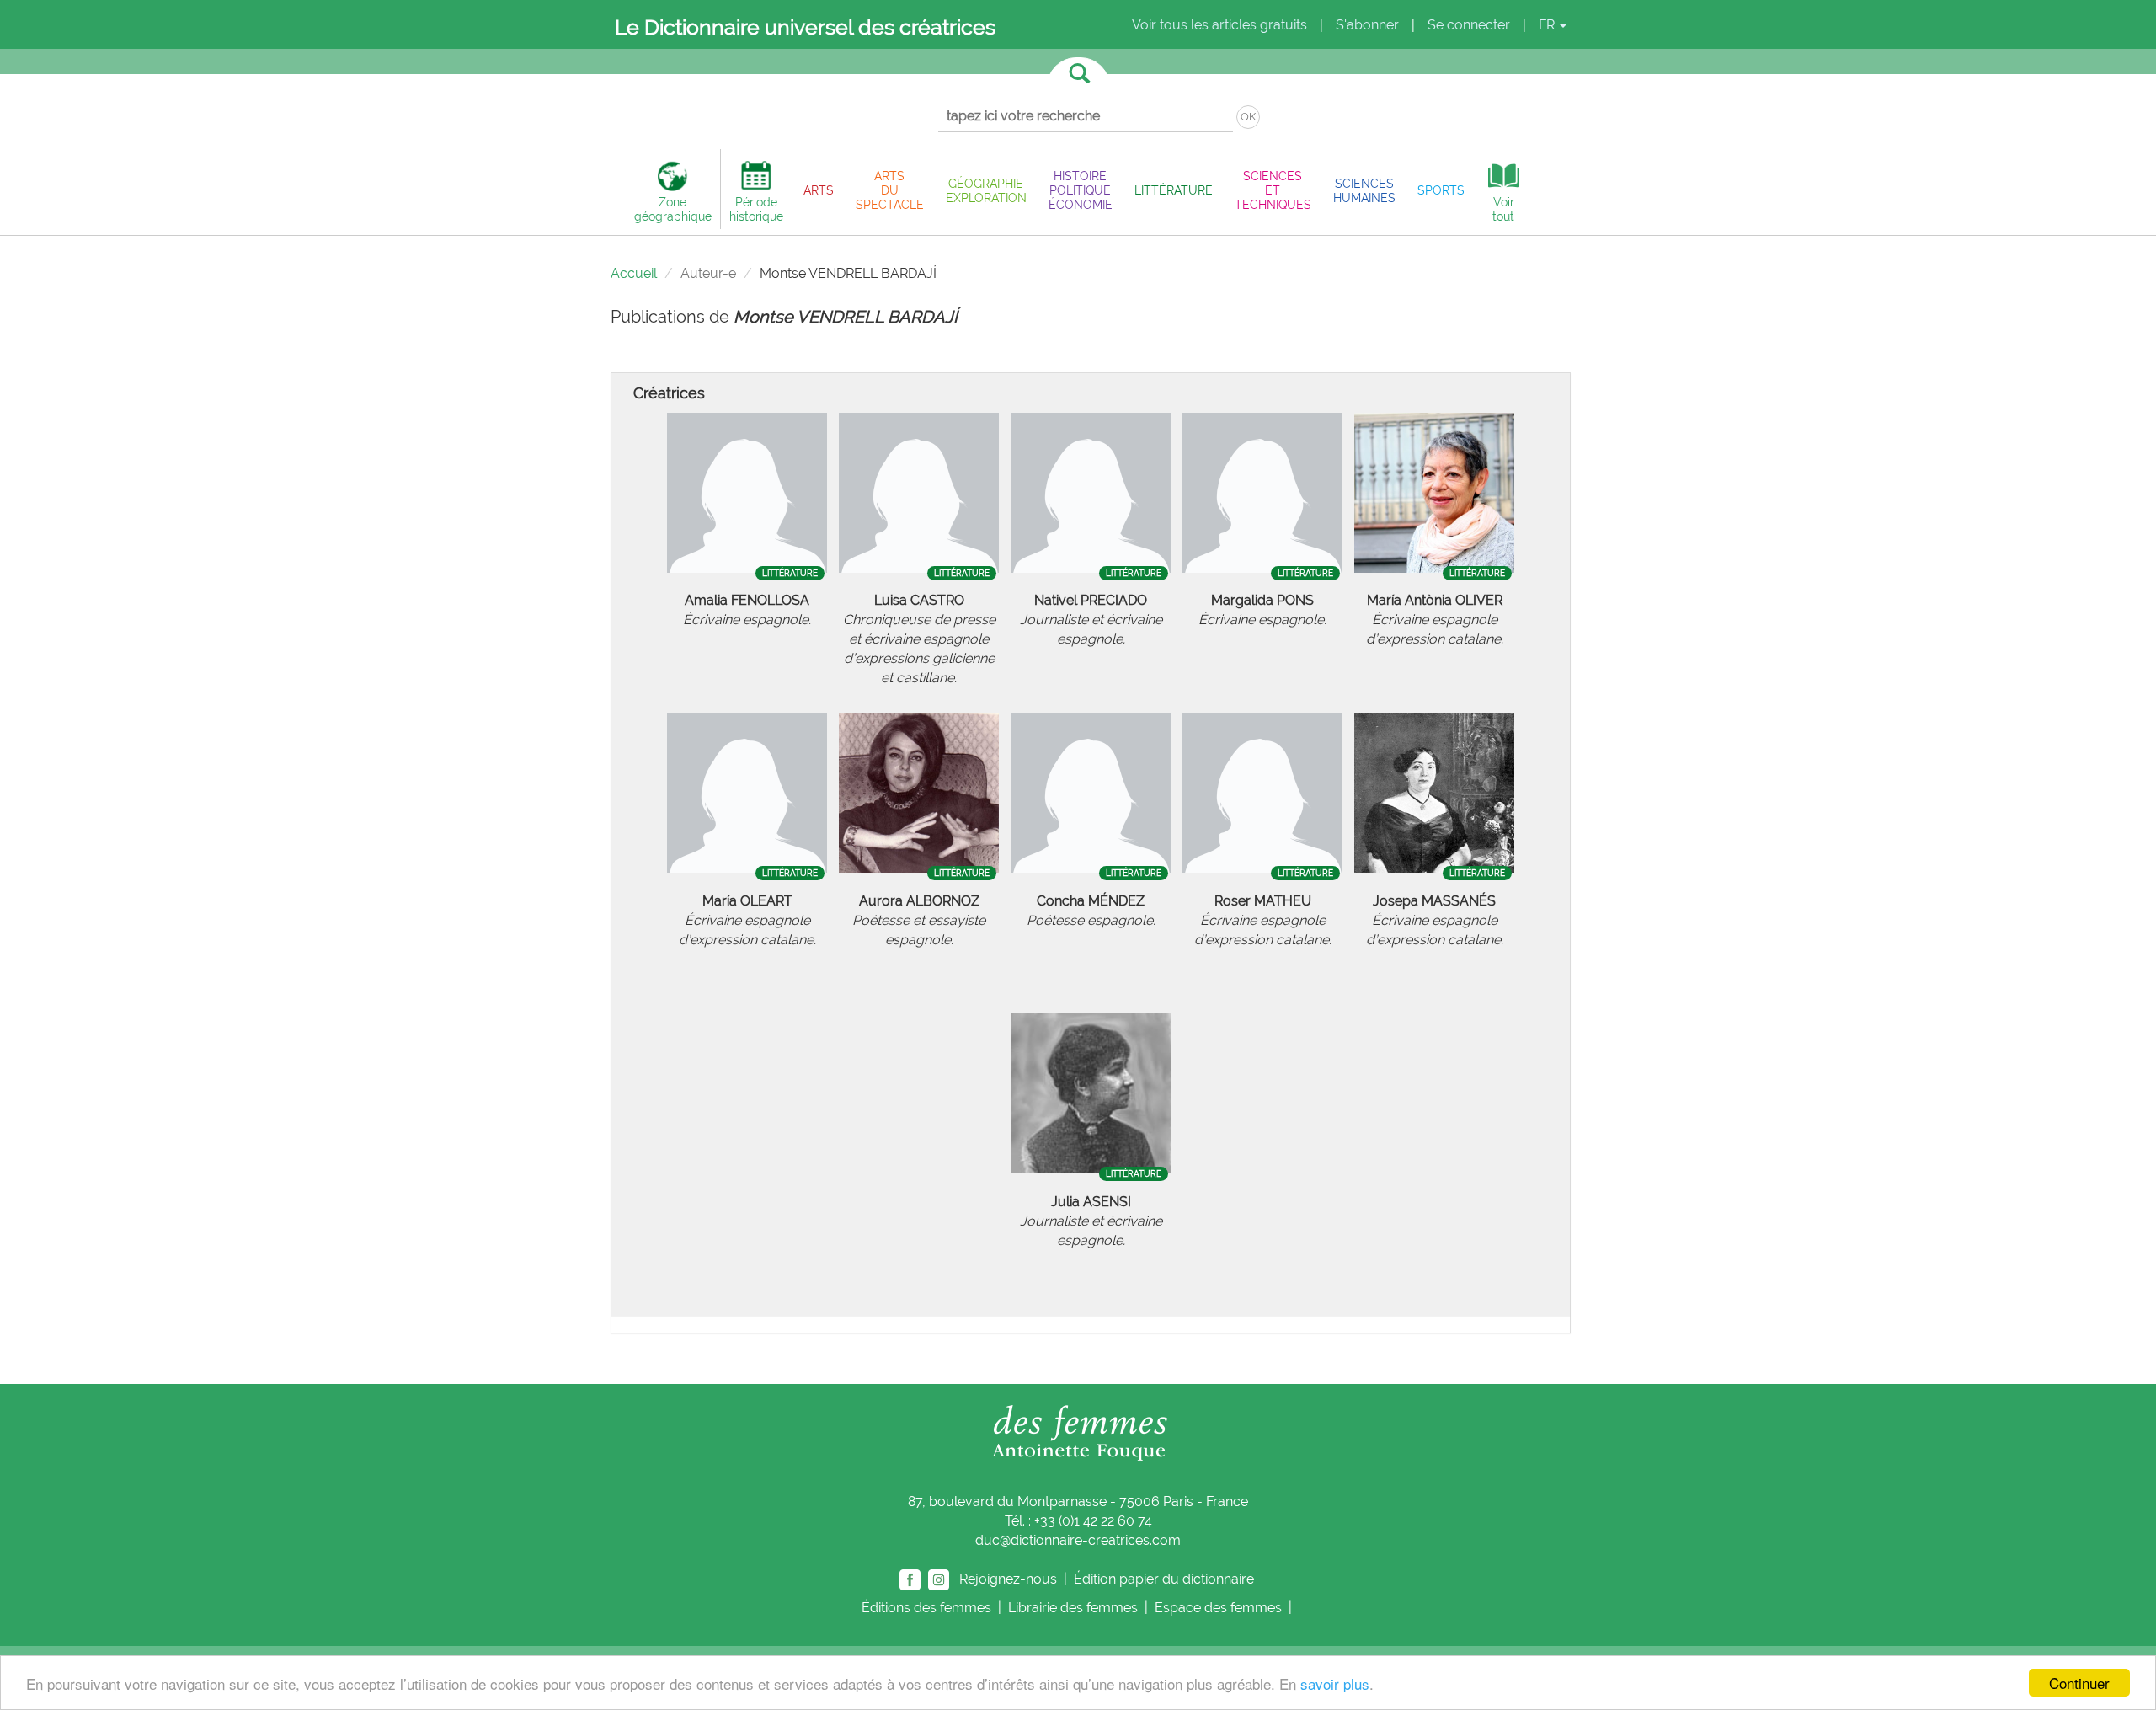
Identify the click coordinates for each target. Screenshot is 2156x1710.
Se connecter (1469, 25)
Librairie (1073, 1608)
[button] (819, 190)
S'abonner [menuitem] (1367, 25)
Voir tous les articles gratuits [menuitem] (1219, 25)
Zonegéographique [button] (673, 209)
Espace (1218, 1608)
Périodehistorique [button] (756, 209)
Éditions (926, 1608)
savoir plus (1335, 1683)
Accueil (634, 273)
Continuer (2079, 1683)
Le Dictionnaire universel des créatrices (805, 27)
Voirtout (1503, 209)
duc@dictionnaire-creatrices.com (1078, 1540)
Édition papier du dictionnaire (1166, 1579)
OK (1248, 117)
